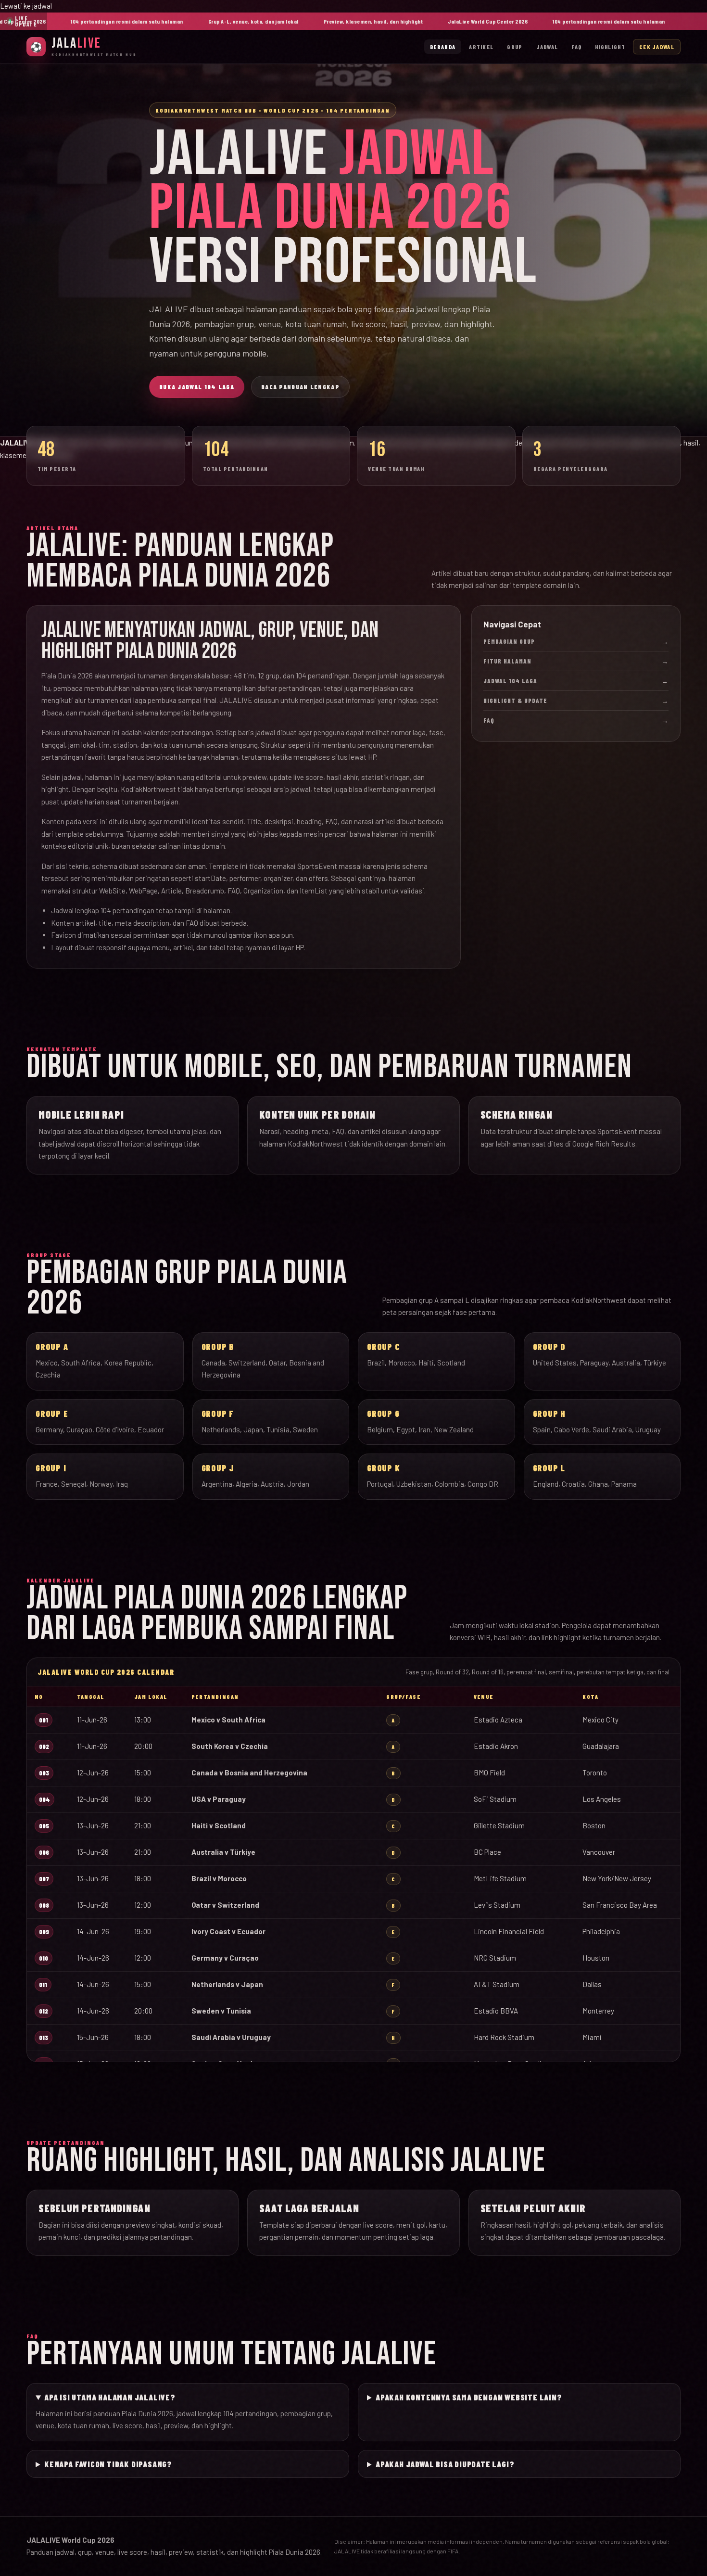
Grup (515, 47)
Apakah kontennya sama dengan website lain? (469, 2397)
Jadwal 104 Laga (576, 681)
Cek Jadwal (657, 47)
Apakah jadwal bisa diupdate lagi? (445, 2464)
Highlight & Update (576, 701)
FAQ (576, 47)
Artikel (481, 47)
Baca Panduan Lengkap (300, 387)
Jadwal (547, 47)
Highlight (610, 47)
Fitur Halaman (576, 661)
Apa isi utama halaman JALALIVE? (110, 2397)
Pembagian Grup (576, 641)
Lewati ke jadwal (26, 6)
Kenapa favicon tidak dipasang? (108, 2464)
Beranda (443, 47)
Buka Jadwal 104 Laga (197, 387)
